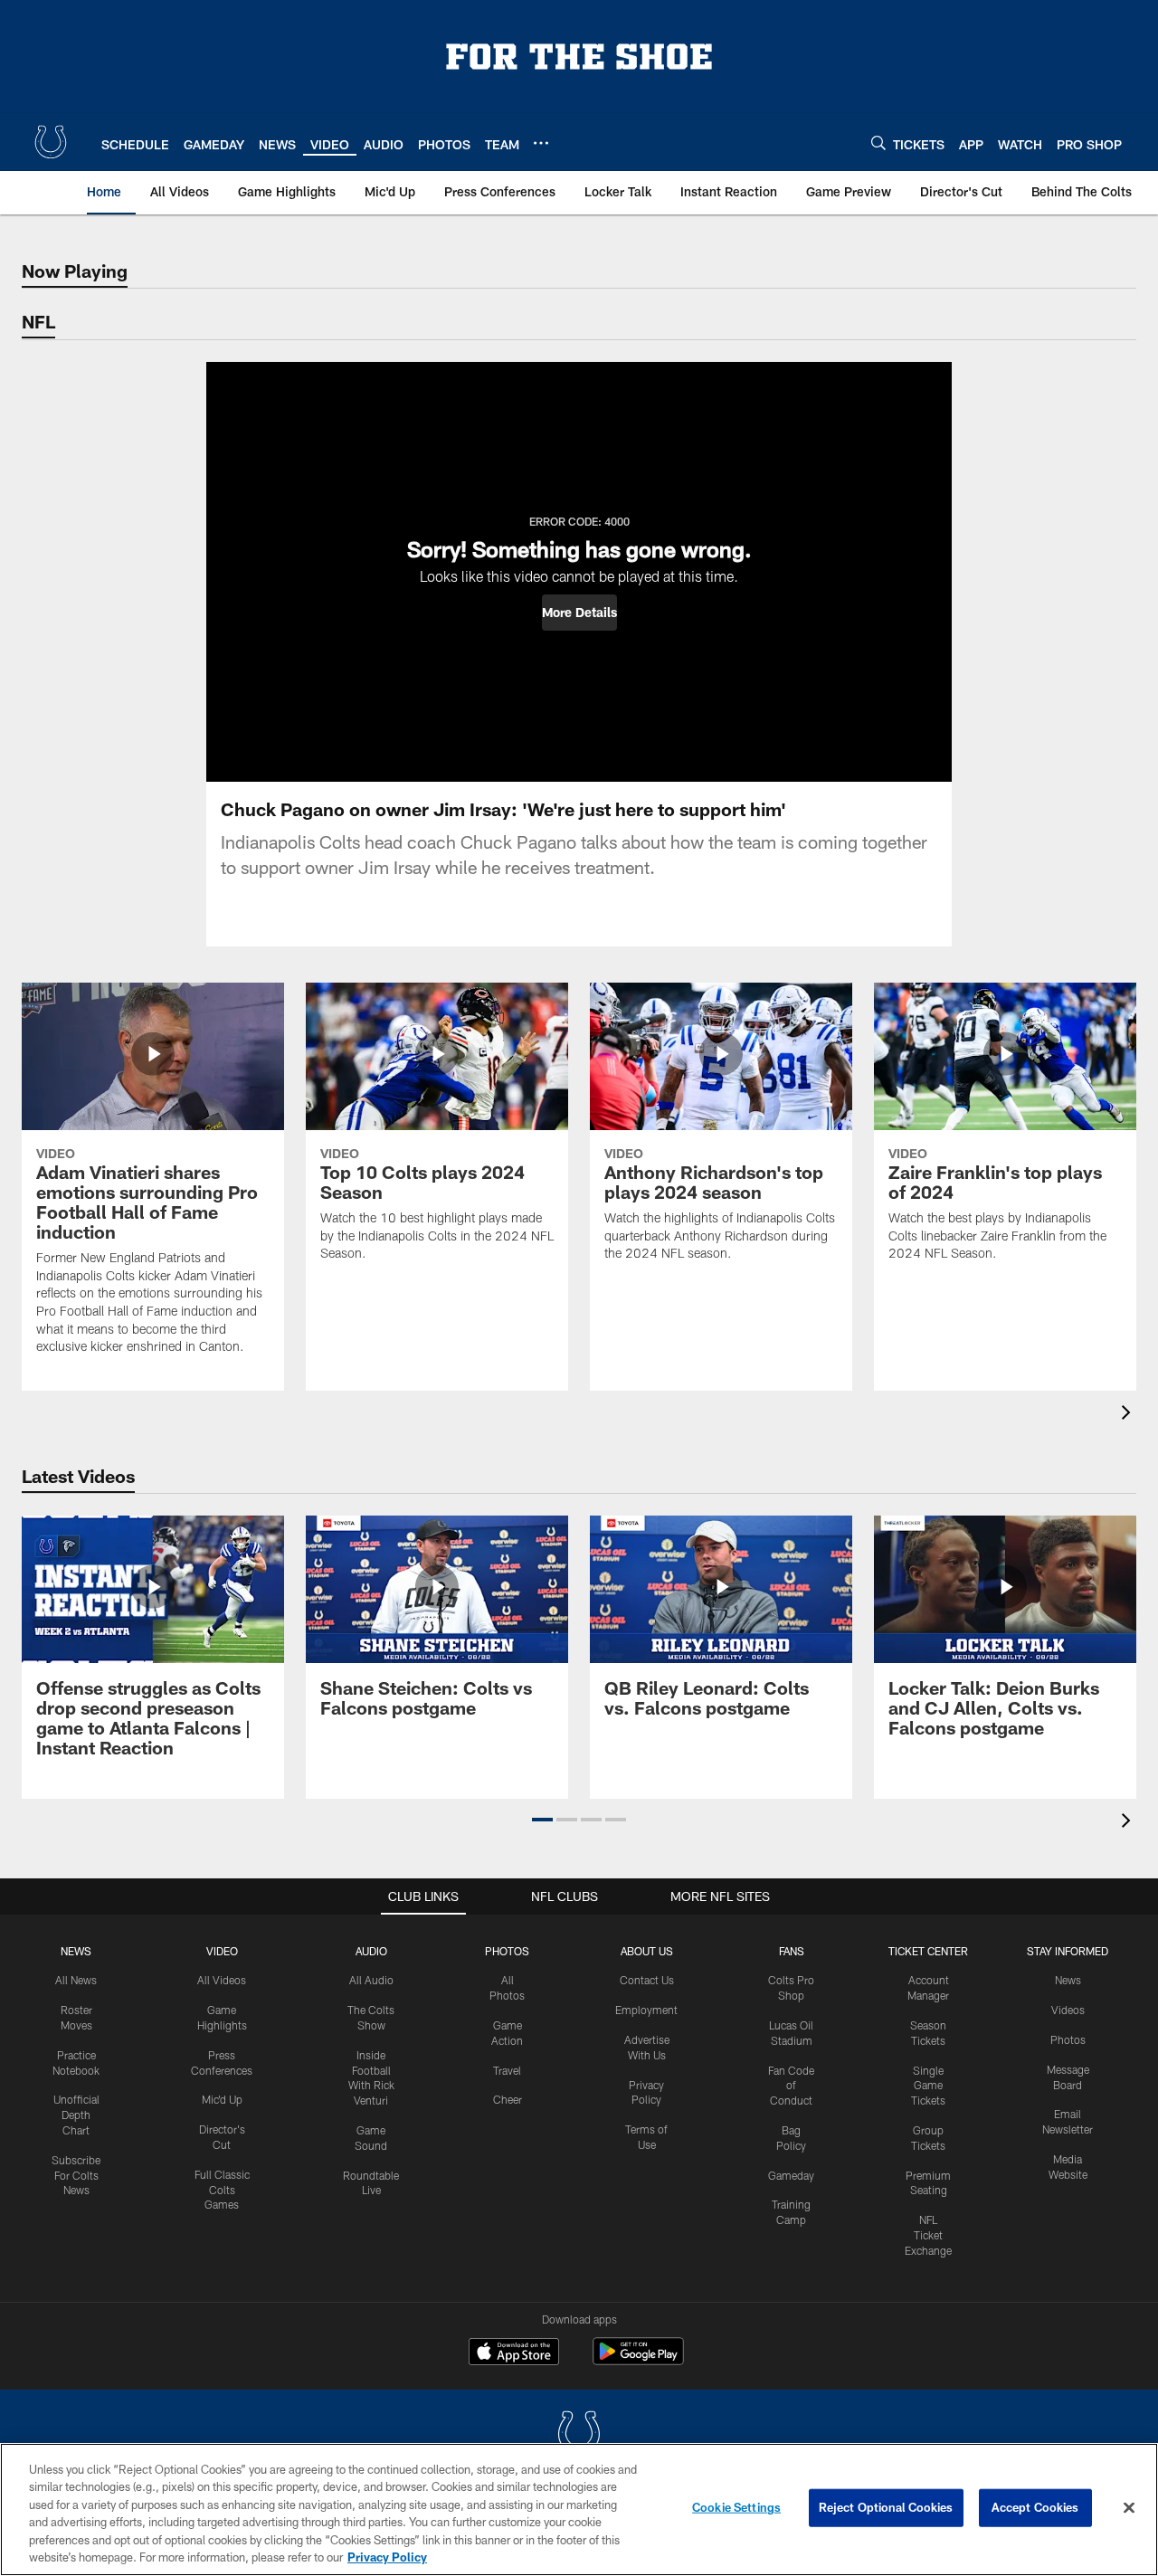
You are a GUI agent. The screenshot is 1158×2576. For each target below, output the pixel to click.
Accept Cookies (1035, 2507)
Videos (1068, 2010)
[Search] (878, 143)
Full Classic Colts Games (222, 2190)
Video (222, 1951)
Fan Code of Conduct (791, 2086)
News (76, 1951)
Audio (371, 1951)
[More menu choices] (541, 143)
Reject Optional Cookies (886, 2507)
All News (76, 1980)
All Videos (222, 1980)
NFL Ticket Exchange (928, 2235)
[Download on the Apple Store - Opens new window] (514, 2353)
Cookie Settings (736, 2507)
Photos (507, 1951)
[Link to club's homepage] (51, 142)
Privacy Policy (387, 2557)
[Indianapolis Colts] (579, 2435)
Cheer (508, 2099)
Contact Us (647, 1980)
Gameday (791, 2175)
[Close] (1129, 2508)
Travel (507, 2070)
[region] (579, 2509)
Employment (646, 2010)
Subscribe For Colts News (76, 2175)
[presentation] (1129, 1415)
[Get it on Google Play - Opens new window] (638, 2360)
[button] (579, 613)
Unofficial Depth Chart (76, 2115)
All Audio (371, 1980)
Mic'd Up (222, 2099)
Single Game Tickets (928, 2086)
